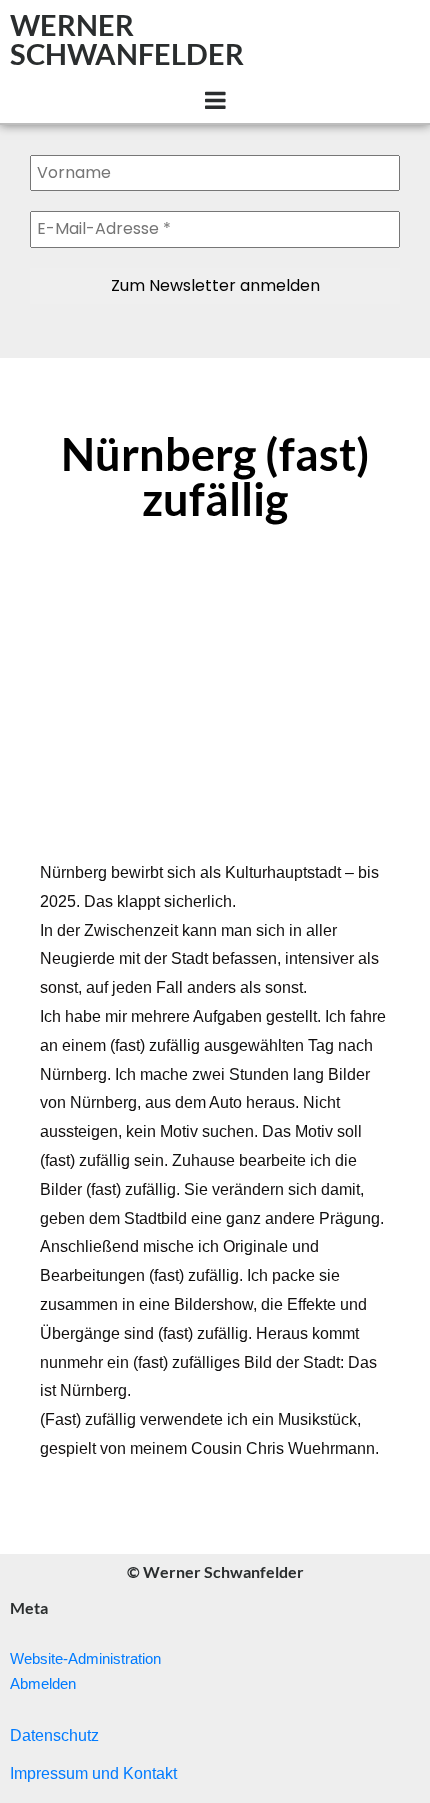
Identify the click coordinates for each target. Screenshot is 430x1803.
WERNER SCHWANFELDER (127, 39)
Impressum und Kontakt (93, 1773)
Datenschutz (54, 1735)
